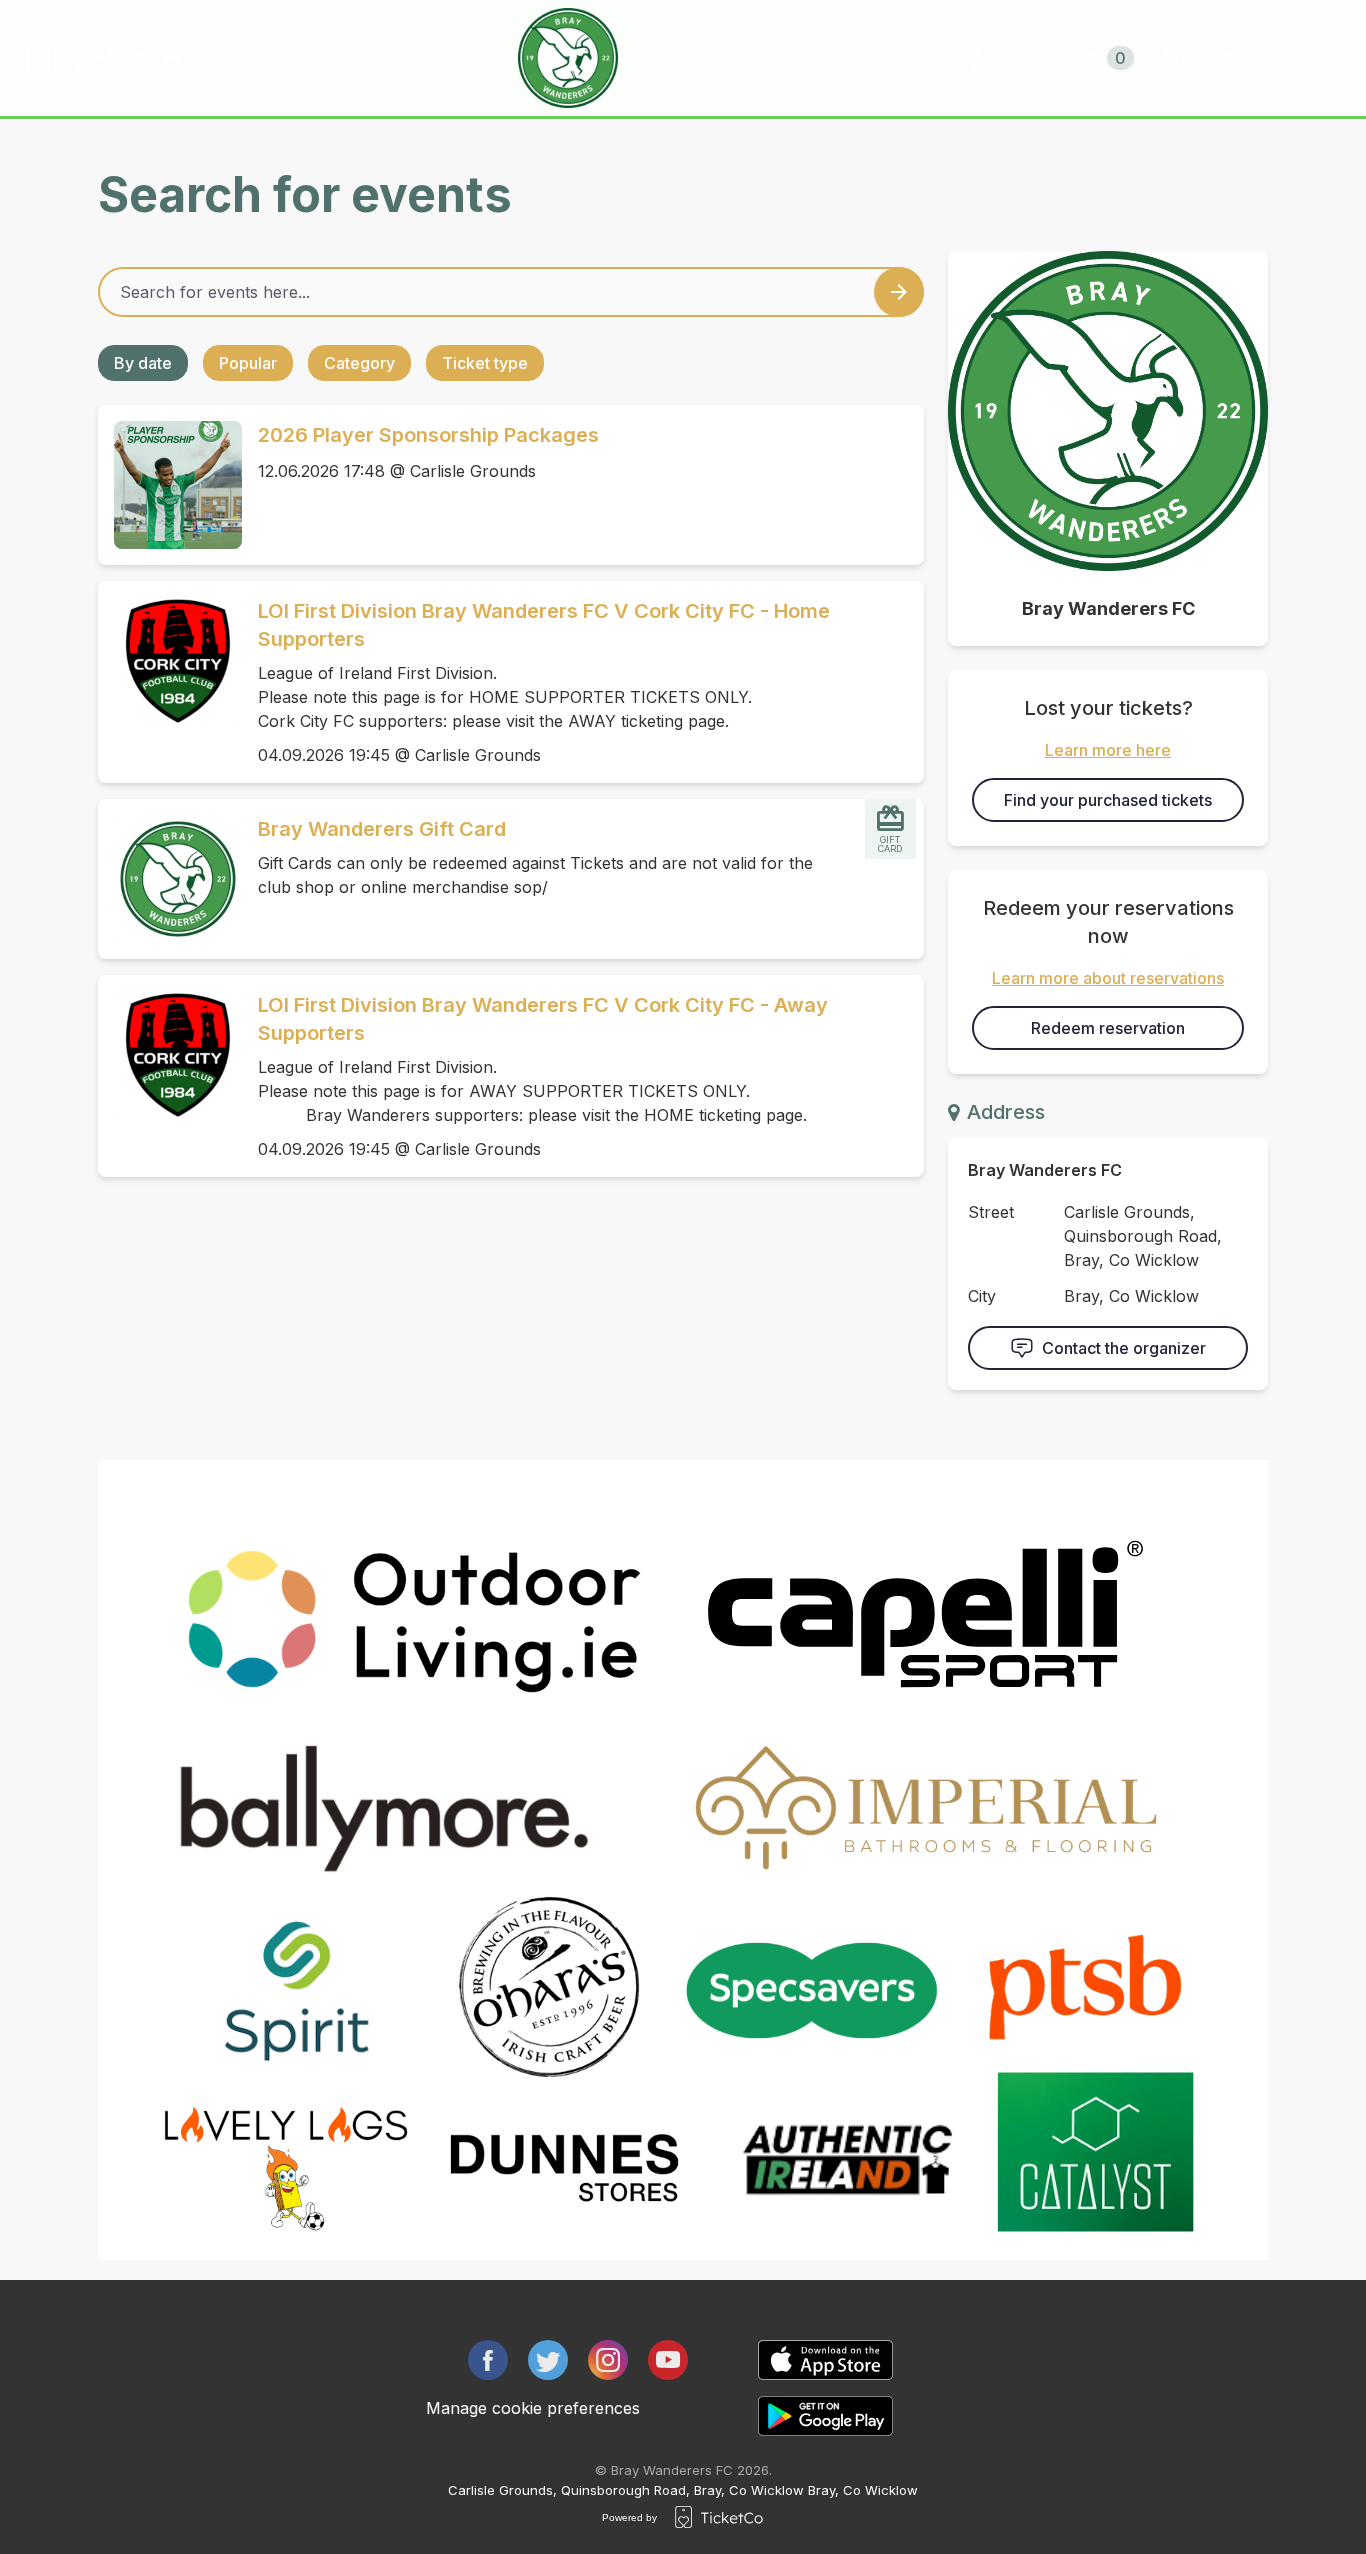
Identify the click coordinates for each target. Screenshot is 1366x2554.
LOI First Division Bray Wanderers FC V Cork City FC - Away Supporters (543, 1019)
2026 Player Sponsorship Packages (428, 435)
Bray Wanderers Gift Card (382, 829)
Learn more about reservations (1108, 978)
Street (991, 1212)
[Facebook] (488, 2360)
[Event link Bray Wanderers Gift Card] (170, 879)
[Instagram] (608, 2360)
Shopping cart (1058, 58)
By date (143, 363)
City (982, 1296)
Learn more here (1108, 750)
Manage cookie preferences (533, 2408)
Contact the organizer (1124, 1348)
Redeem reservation (1108, 1028)
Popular (248, 363)
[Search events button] (899, 292)
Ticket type (485, 363)
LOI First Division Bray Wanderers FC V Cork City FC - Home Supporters (544, 625)
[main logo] (103, 58)
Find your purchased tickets (1108, 800)
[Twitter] (548, 2360)
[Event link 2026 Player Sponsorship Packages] (170, 485)
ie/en (1215, 58)
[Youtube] (668, 2360)
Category (359, 363)
